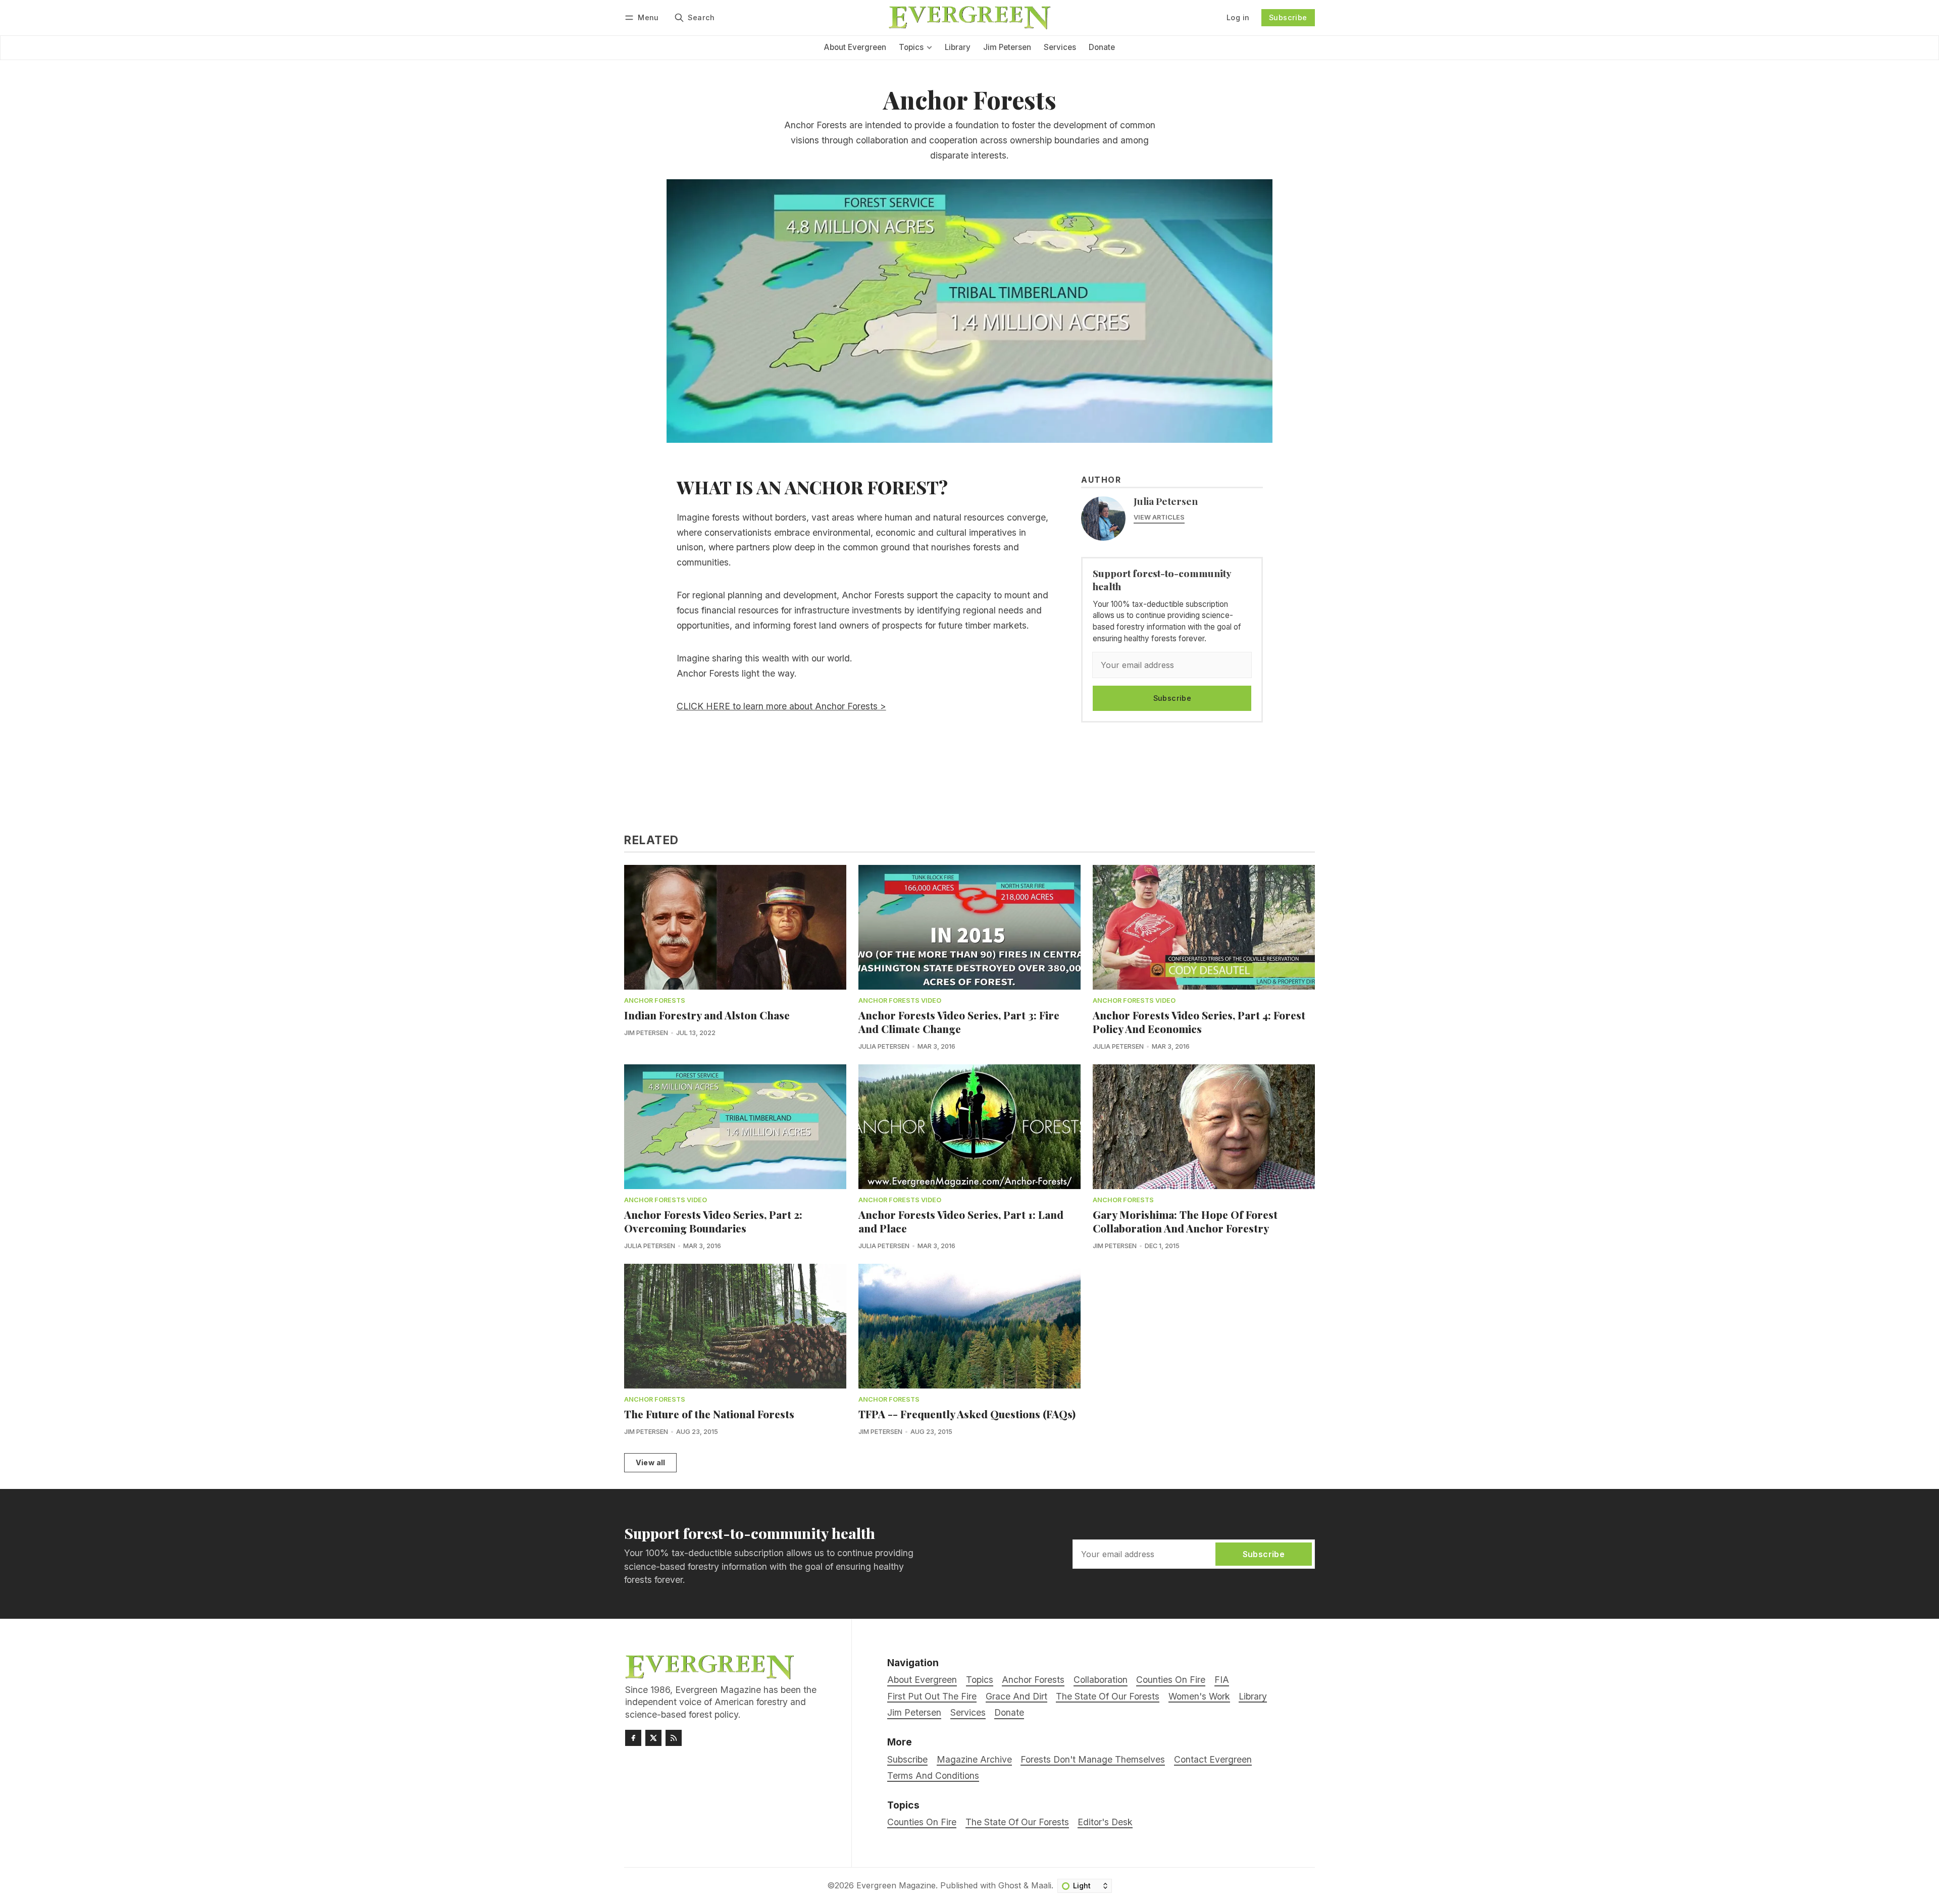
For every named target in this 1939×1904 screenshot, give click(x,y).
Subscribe (1288, 17)
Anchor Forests (655, 1001)
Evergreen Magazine (896, 1885)
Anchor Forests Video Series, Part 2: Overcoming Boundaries (713, 1221)
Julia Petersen (1166, 501)
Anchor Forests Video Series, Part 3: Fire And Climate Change (959, 1022)
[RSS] (674, 1738)
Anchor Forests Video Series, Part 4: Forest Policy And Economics (1199, 1022)
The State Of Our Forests (1017, 1822)
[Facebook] (633, 1738)
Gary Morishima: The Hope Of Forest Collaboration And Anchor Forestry (1185, 1221)
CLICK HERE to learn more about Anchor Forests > (781, 706)
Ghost (1010, 1885)
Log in (1238, 17)
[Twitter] (653, 1738)
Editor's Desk (1105, 1822)
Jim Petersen (646, 1033)
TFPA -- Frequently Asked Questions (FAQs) (967, 1414)
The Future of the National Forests (709, 1414)
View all (651, 1462)
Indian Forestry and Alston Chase (707, 1015)
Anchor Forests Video (900, 1001)
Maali (1041, 1885)
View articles (1159, 517)
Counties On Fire (922, 1822)
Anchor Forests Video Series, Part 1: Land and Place (961, 1221)
